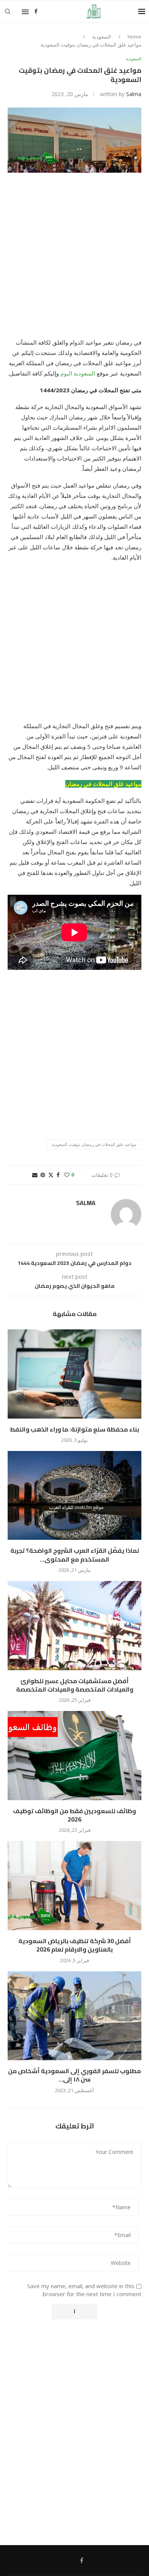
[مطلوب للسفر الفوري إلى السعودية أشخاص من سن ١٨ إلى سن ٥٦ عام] (74, 2016)
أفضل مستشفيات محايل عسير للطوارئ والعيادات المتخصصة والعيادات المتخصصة (75, 1685)
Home (134, 37)
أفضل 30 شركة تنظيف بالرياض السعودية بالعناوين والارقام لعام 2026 (75, 1945)
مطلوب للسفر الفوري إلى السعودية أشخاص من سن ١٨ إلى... (74, 2075)
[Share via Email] (35, 1175)
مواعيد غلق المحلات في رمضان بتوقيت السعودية (94, 1144)
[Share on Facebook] (58, 1175)
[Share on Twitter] (51, 1175)
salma (134, 94)
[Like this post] (67, 1175)
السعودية (102, 37)
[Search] (8, 11)
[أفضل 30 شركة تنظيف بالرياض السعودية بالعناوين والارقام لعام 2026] (74, 1885)
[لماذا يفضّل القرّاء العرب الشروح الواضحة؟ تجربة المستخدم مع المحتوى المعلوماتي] (74, 1495)
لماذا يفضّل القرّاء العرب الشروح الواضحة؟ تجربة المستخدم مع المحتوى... (75, 1555)
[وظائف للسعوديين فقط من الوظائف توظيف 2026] (74, 1755)
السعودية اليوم (78, 373)
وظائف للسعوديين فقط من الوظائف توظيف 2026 (74, 1815)
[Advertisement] (74, 260)
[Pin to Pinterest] (43, 1175)
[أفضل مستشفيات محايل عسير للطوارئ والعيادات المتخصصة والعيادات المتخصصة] (74, 1625)
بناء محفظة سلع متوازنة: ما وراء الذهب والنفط (74, 1429)
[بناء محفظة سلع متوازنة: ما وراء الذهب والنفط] (74, 1374)
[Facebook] (36, 11)
